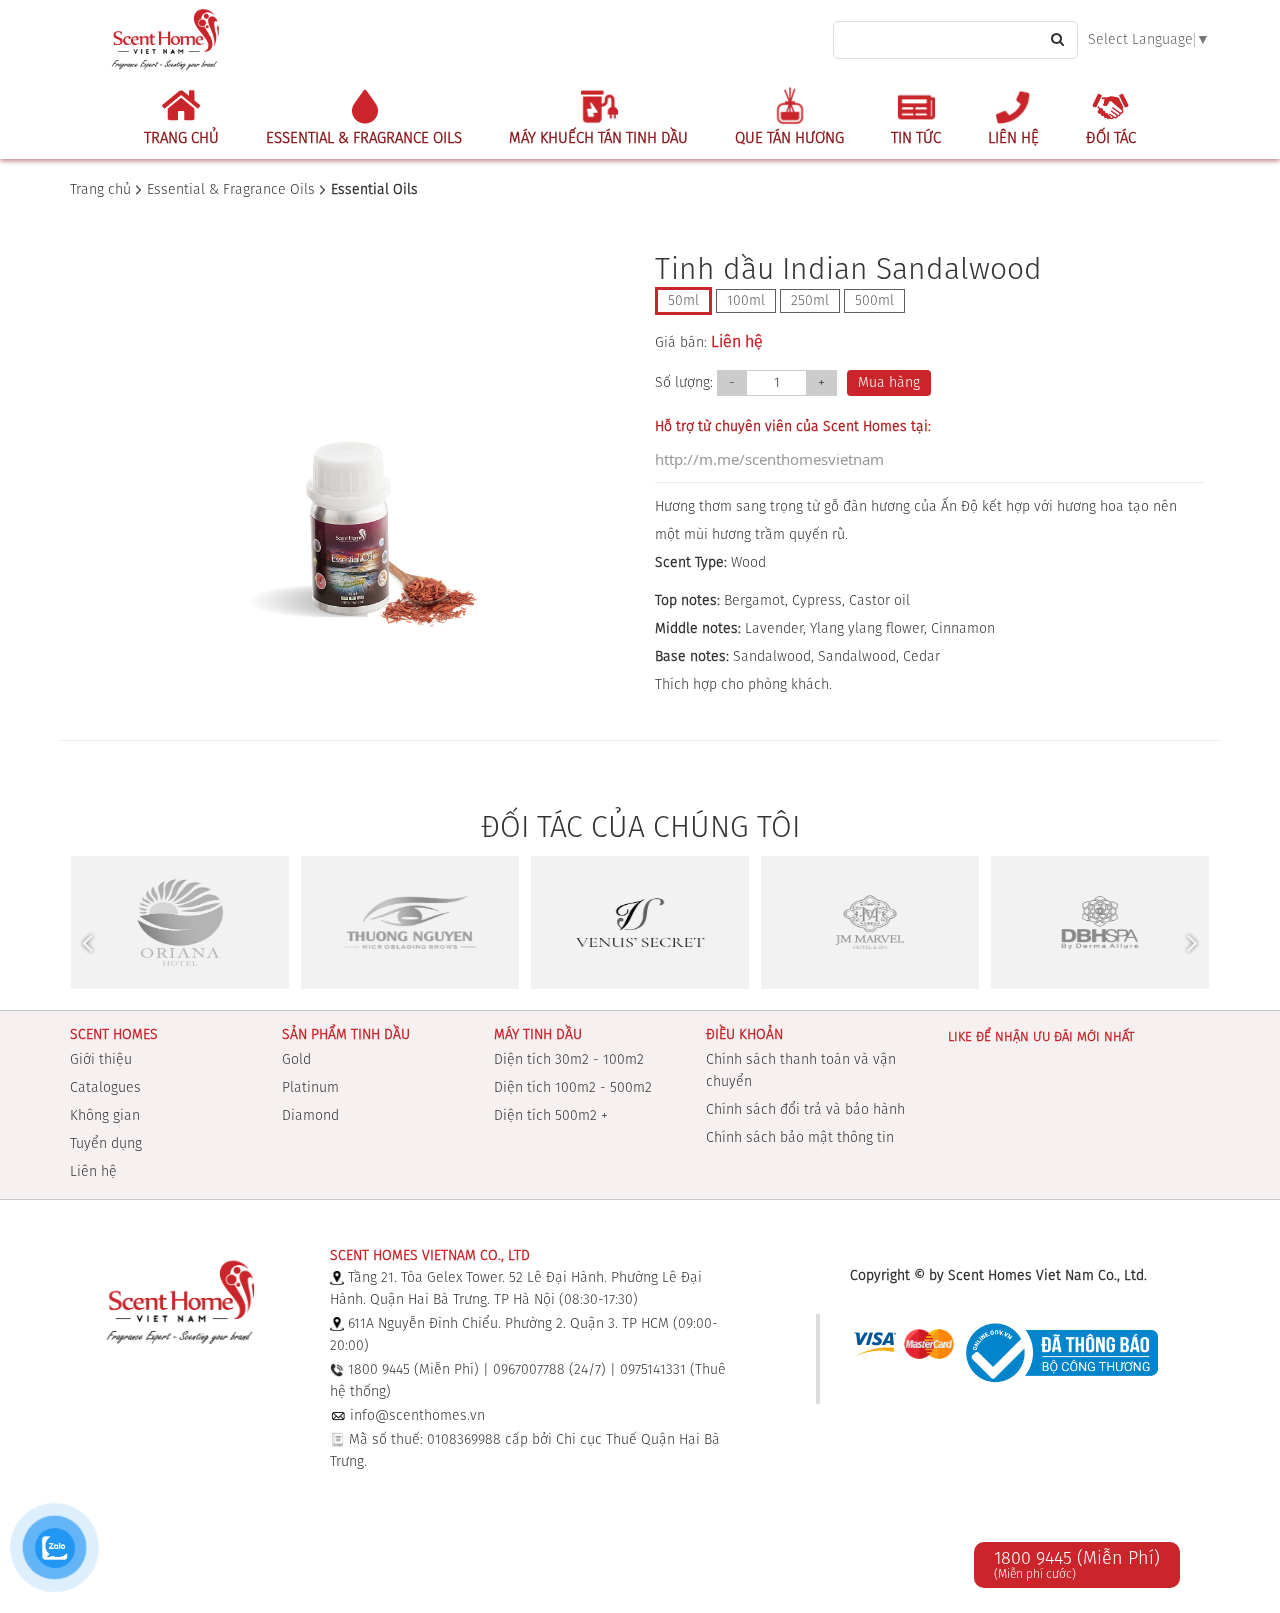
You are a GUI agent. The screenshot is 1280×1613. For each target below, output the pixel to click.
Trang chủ (181, 138)
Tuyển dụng (106, 1144)
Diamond (310, 1116)
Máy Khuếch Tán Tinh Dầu (598, 138)
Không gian (105, 1116)
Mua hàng (889, 383)
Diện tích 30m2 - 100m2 (569, 1060)
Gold (296, 1060)
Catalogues (105, 1088)
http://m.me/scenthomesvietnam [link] (769, 459)
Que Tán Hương (789, 138)
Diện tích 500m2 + (551, 1116)
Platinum (310, 1088)
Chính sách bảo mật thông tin (800, 1138)
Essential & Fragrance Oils (364, 138)
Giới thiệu (101, 1060)
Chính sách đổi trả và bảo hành (805, 1110)
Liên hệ (1013, 138)
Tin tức (916, 138)
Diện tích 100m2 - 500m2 (573, 1088)
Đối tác (1111, 138)
